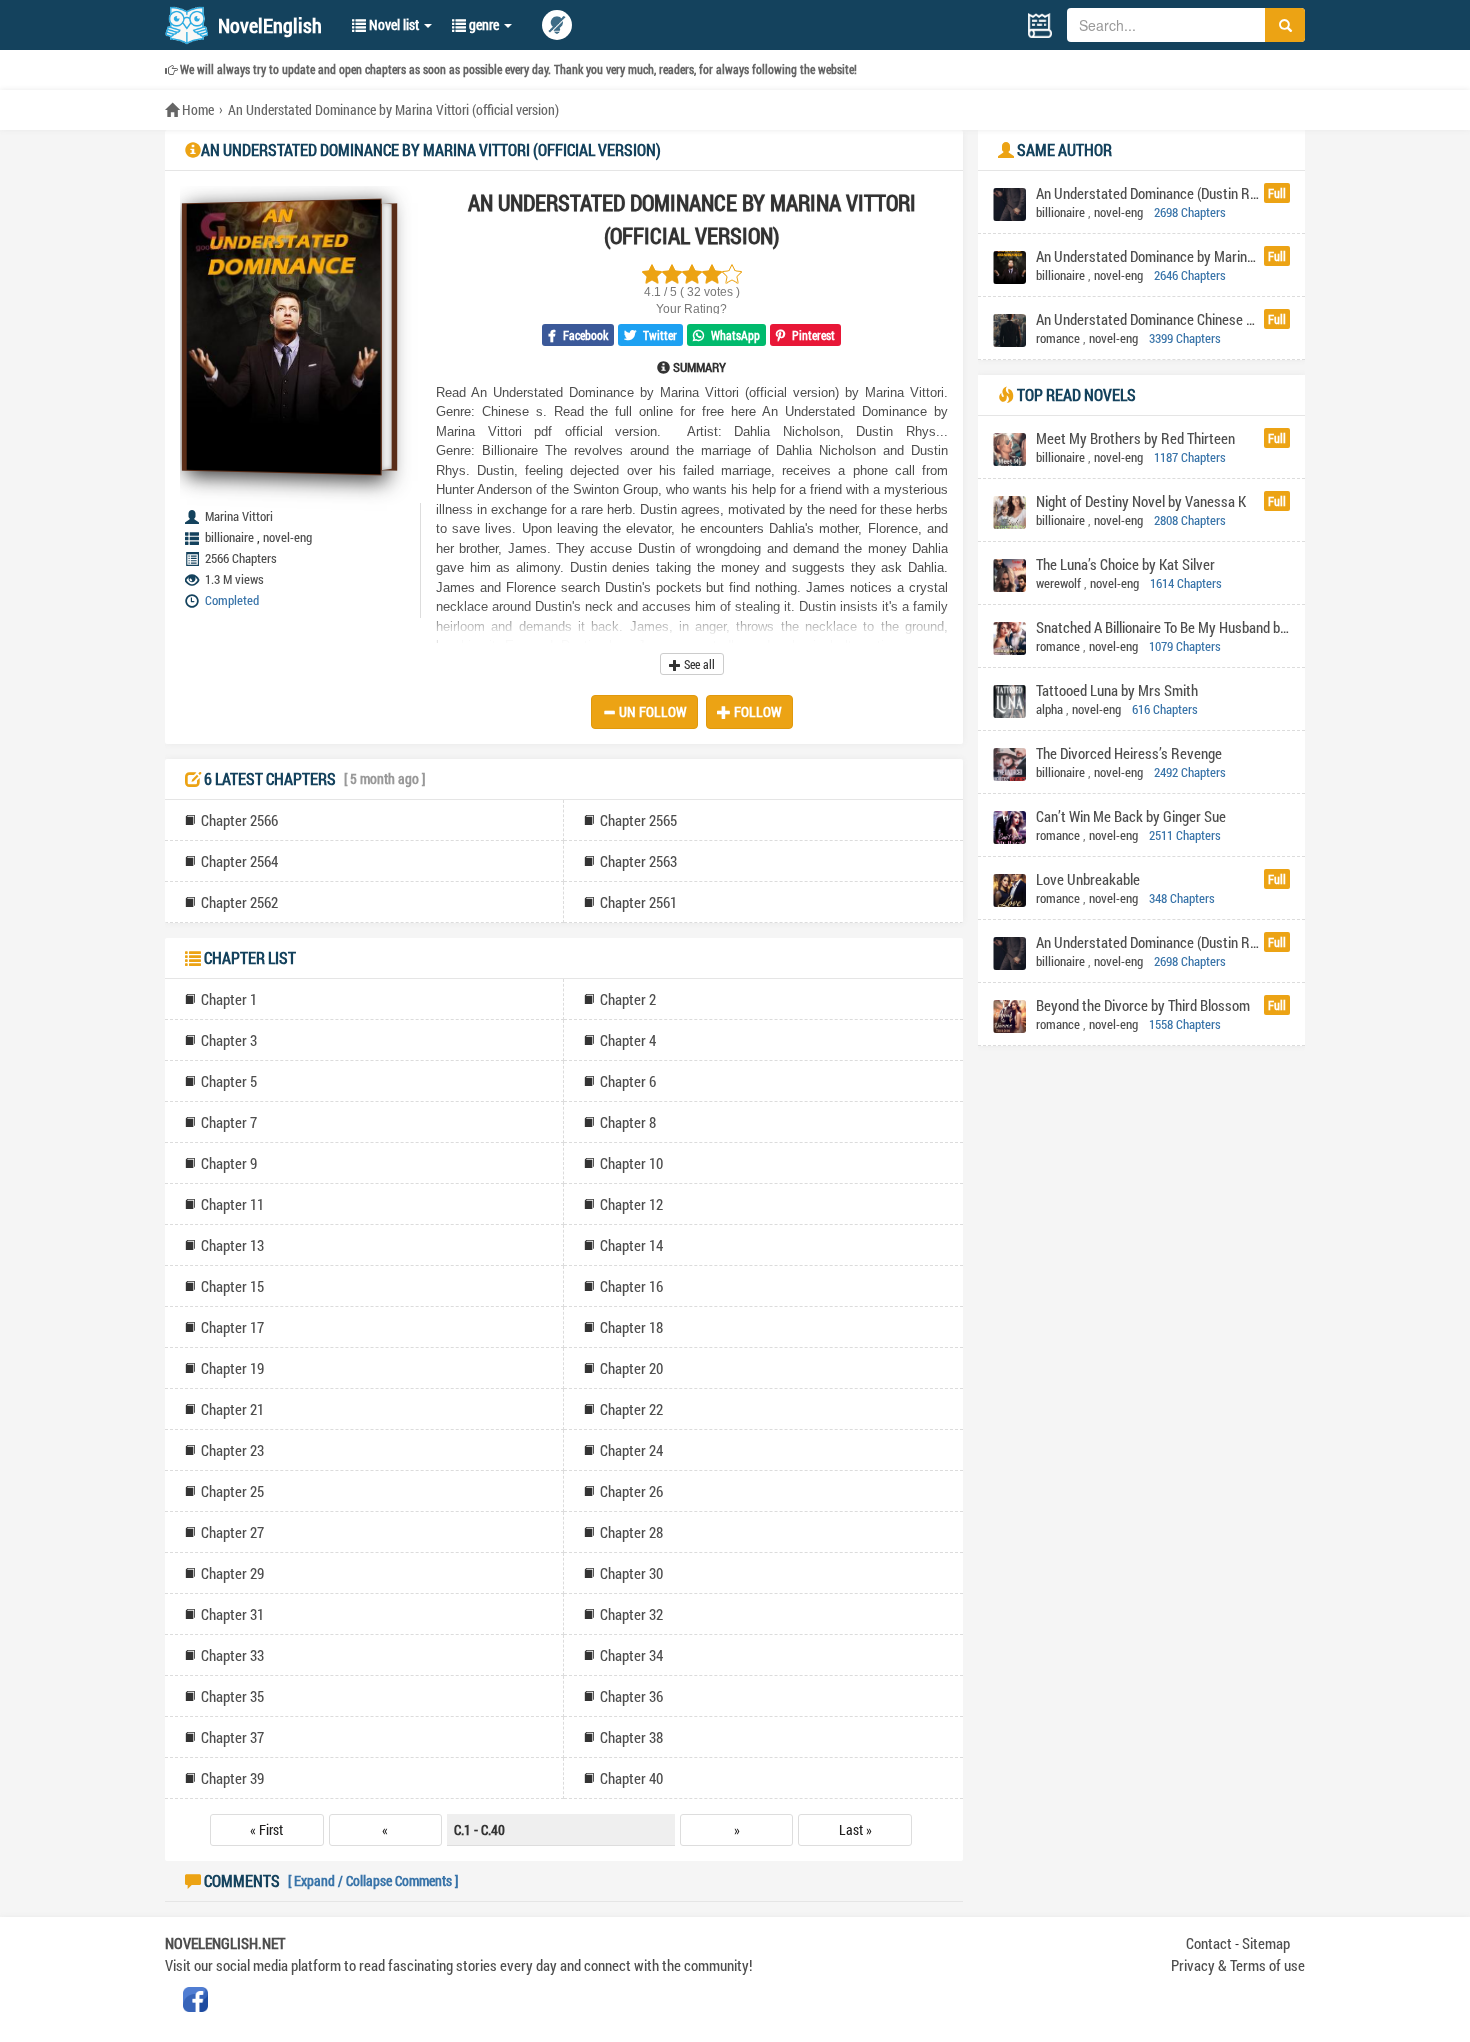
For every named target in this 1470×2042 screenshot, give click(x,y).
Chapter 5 (229, 1081)
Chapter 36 (631, 1696)
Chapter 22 (631, 1409)
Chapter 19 (232, 1368)
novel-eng (287, 537)
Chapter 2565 (638, 820)
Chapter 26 (631, 1491)
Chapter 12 (631, 1204)
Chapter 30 (631, 1573)
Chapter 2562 (239, 902)
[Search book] (1285, 25)
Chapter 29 (232, 1573)
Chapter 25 (232, 1491)
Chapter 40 (631, 1778)
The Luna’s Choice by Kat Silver (1125, 564)
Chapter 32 (631, 1614)
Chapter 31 (232, 1614)
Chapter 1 (229, 999)
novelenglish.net (225, 1943)
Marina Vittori (239, 516)
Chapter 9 (229, 1163)
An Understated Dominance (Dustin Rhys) (1147, 193)
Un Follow (651, 711)
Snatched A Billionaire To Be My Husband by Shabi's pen (1163, 627)
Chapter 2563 (638, 861)
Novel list (394, 24)
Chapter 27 (232, 1532)
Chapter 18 (631, 1327)
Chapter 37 (232, 1737)
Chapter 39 (232, 1778)
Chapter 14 (631, 1245)
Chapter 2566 (239, 820)
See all (698, 664)
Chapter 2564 (239, 861)
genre (484, 24)
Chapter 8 (628, 1122)
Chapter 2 (628, 999)
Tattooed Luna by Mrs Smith (1117, 690)
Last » (855, 1829)
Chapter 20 (631, 1368)
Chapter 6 (628, 1081)
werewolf (1058, 583)
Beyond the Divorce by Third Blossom (1143, 1005)
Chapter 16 (631, 1286)
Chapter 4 (628, 1040)
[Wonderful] (652, 274)
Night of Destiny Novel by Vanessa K (1141, 501)
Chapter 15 (232, 1286)
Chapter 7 (229, 1122)
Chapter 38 (631, 1737)
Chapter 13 (232, 1245)
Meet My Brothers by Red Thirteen (1135, 438)
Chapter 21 (232, 1409)
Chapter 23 (232, 1450)
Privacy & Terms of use (1238, 1965)
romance (1058, 338)
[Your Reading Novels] (1040, 25)
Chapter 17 (232, 1327)
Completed (232, 600)
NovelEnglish (270, 25)
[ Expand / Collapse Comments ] (373, 1880)
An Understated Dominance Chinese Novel (1147, 319)
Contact (1209, 1943)
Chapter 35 (232, 1696)
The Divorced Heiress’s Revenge (1129, 753)
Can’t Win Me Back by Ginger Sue (1131, 816)
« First (266, 1829)
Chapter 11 (232, 1204)
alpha (1049, 709)
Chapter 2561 (638, 902)
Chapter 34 (631, 1655)
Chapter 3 (229, 1040)
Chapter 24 (631, 1450)
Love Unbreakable (1088, 879)
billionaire (229, 537)
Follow (756, 711)
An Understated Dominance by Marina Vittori (1147, 256)
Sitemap (1266, 1943)
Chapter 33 (232, 1655)
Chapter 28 (631, 1532)
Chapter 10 (631, 1163)
